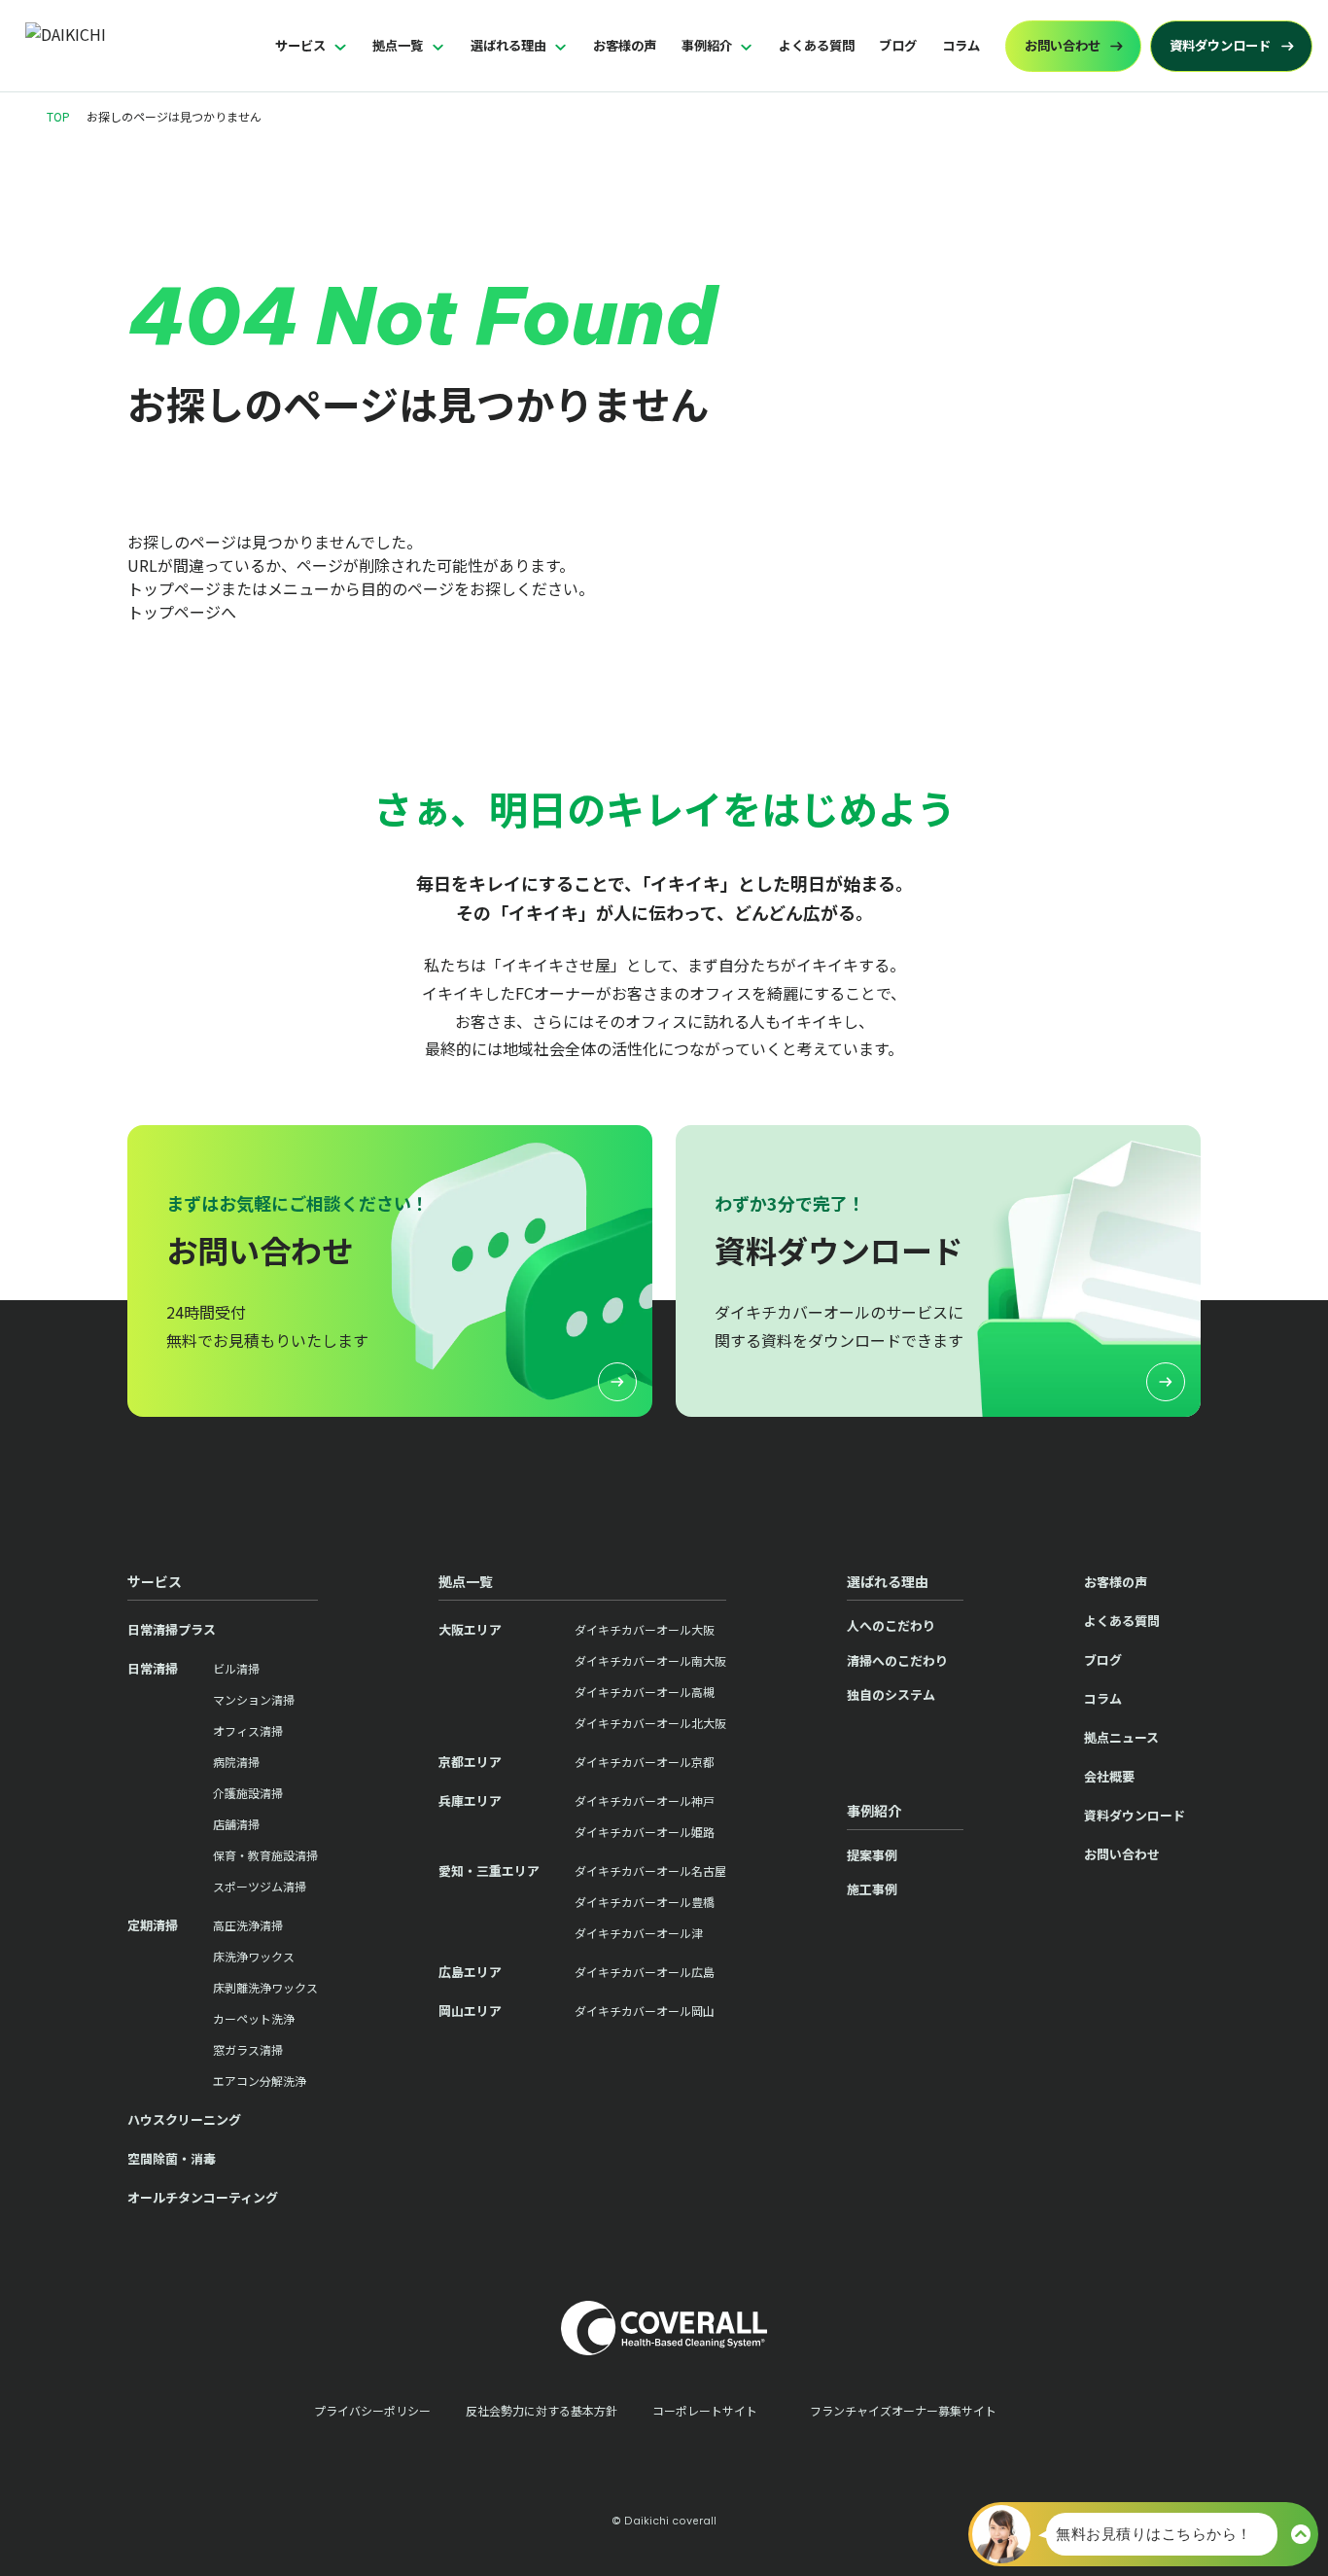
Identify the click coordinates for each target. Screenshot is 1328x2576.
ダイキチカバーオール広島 (645, 1972)
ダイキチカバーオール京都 (645, 1762)
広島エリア (470, 1972)
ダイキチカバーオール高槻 (645, 1692)
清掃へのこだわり (897, 1660)
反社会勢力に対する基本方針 (542, 2410)
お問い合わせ (1122, 1854)
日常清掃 (153, 1668)
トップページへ (182, 612)
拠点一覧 (398, 45)
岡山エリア (470, 2011)
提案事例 (872, 1855)
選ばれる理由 (508, 45)
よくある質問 (817, 45)
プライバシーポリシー (372, 2410)
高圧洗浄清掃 (248, 1925)
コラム (961, 45)
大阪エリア (470, 1629)
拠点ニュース (1121, 1737)
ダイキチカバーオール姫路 (645, 1832)
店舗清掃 (236, 1824)
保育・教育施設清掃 (265, 1855)
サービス (300, 45)
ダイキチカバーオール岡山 (645, 2011)
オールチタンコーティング (203, 2197)
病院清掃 (236, 1762)
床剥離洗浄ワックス (265, 1987)
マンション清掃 (254, 1699)
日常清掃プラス (172, 1629)
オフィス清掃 (248, 1730)
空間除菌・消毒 (172, 2158)
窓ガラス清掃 (248, 2049)
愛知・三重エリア (489, 1870)
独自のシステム (891, 1694)
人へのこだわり (891, 1625)
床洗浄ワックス (254, 1956)
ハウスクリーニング (184, 2119)
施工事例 (872, 1889)
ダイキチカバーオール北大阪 (650, 1723)
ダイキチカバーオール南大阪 (650, 1660)
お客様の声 (625, 45)
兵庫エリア (470, 1800)
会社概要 (1109, 1776)
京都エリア (470, 1762)
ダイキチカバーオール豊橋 (645, 1902)
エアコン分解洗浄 (260, 2081)
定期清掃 (153, 1925)
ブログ (898, 45)
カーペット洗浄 (254, 2018)
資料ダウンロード (1135, 1815)
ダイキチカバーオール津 (639, 1933)
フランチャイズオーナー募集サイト (903, 2410)
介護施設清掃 (248, 1793)
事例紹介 (707, 45)
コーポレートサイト (705, 2410)
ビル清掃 (236, 1668)
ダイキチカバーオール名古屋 (650, 1870)
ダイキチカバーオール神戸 (645, 1800)
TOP (58, 116)
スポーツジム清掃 (260, 1886)
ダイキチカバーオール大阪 (645, 1629)
